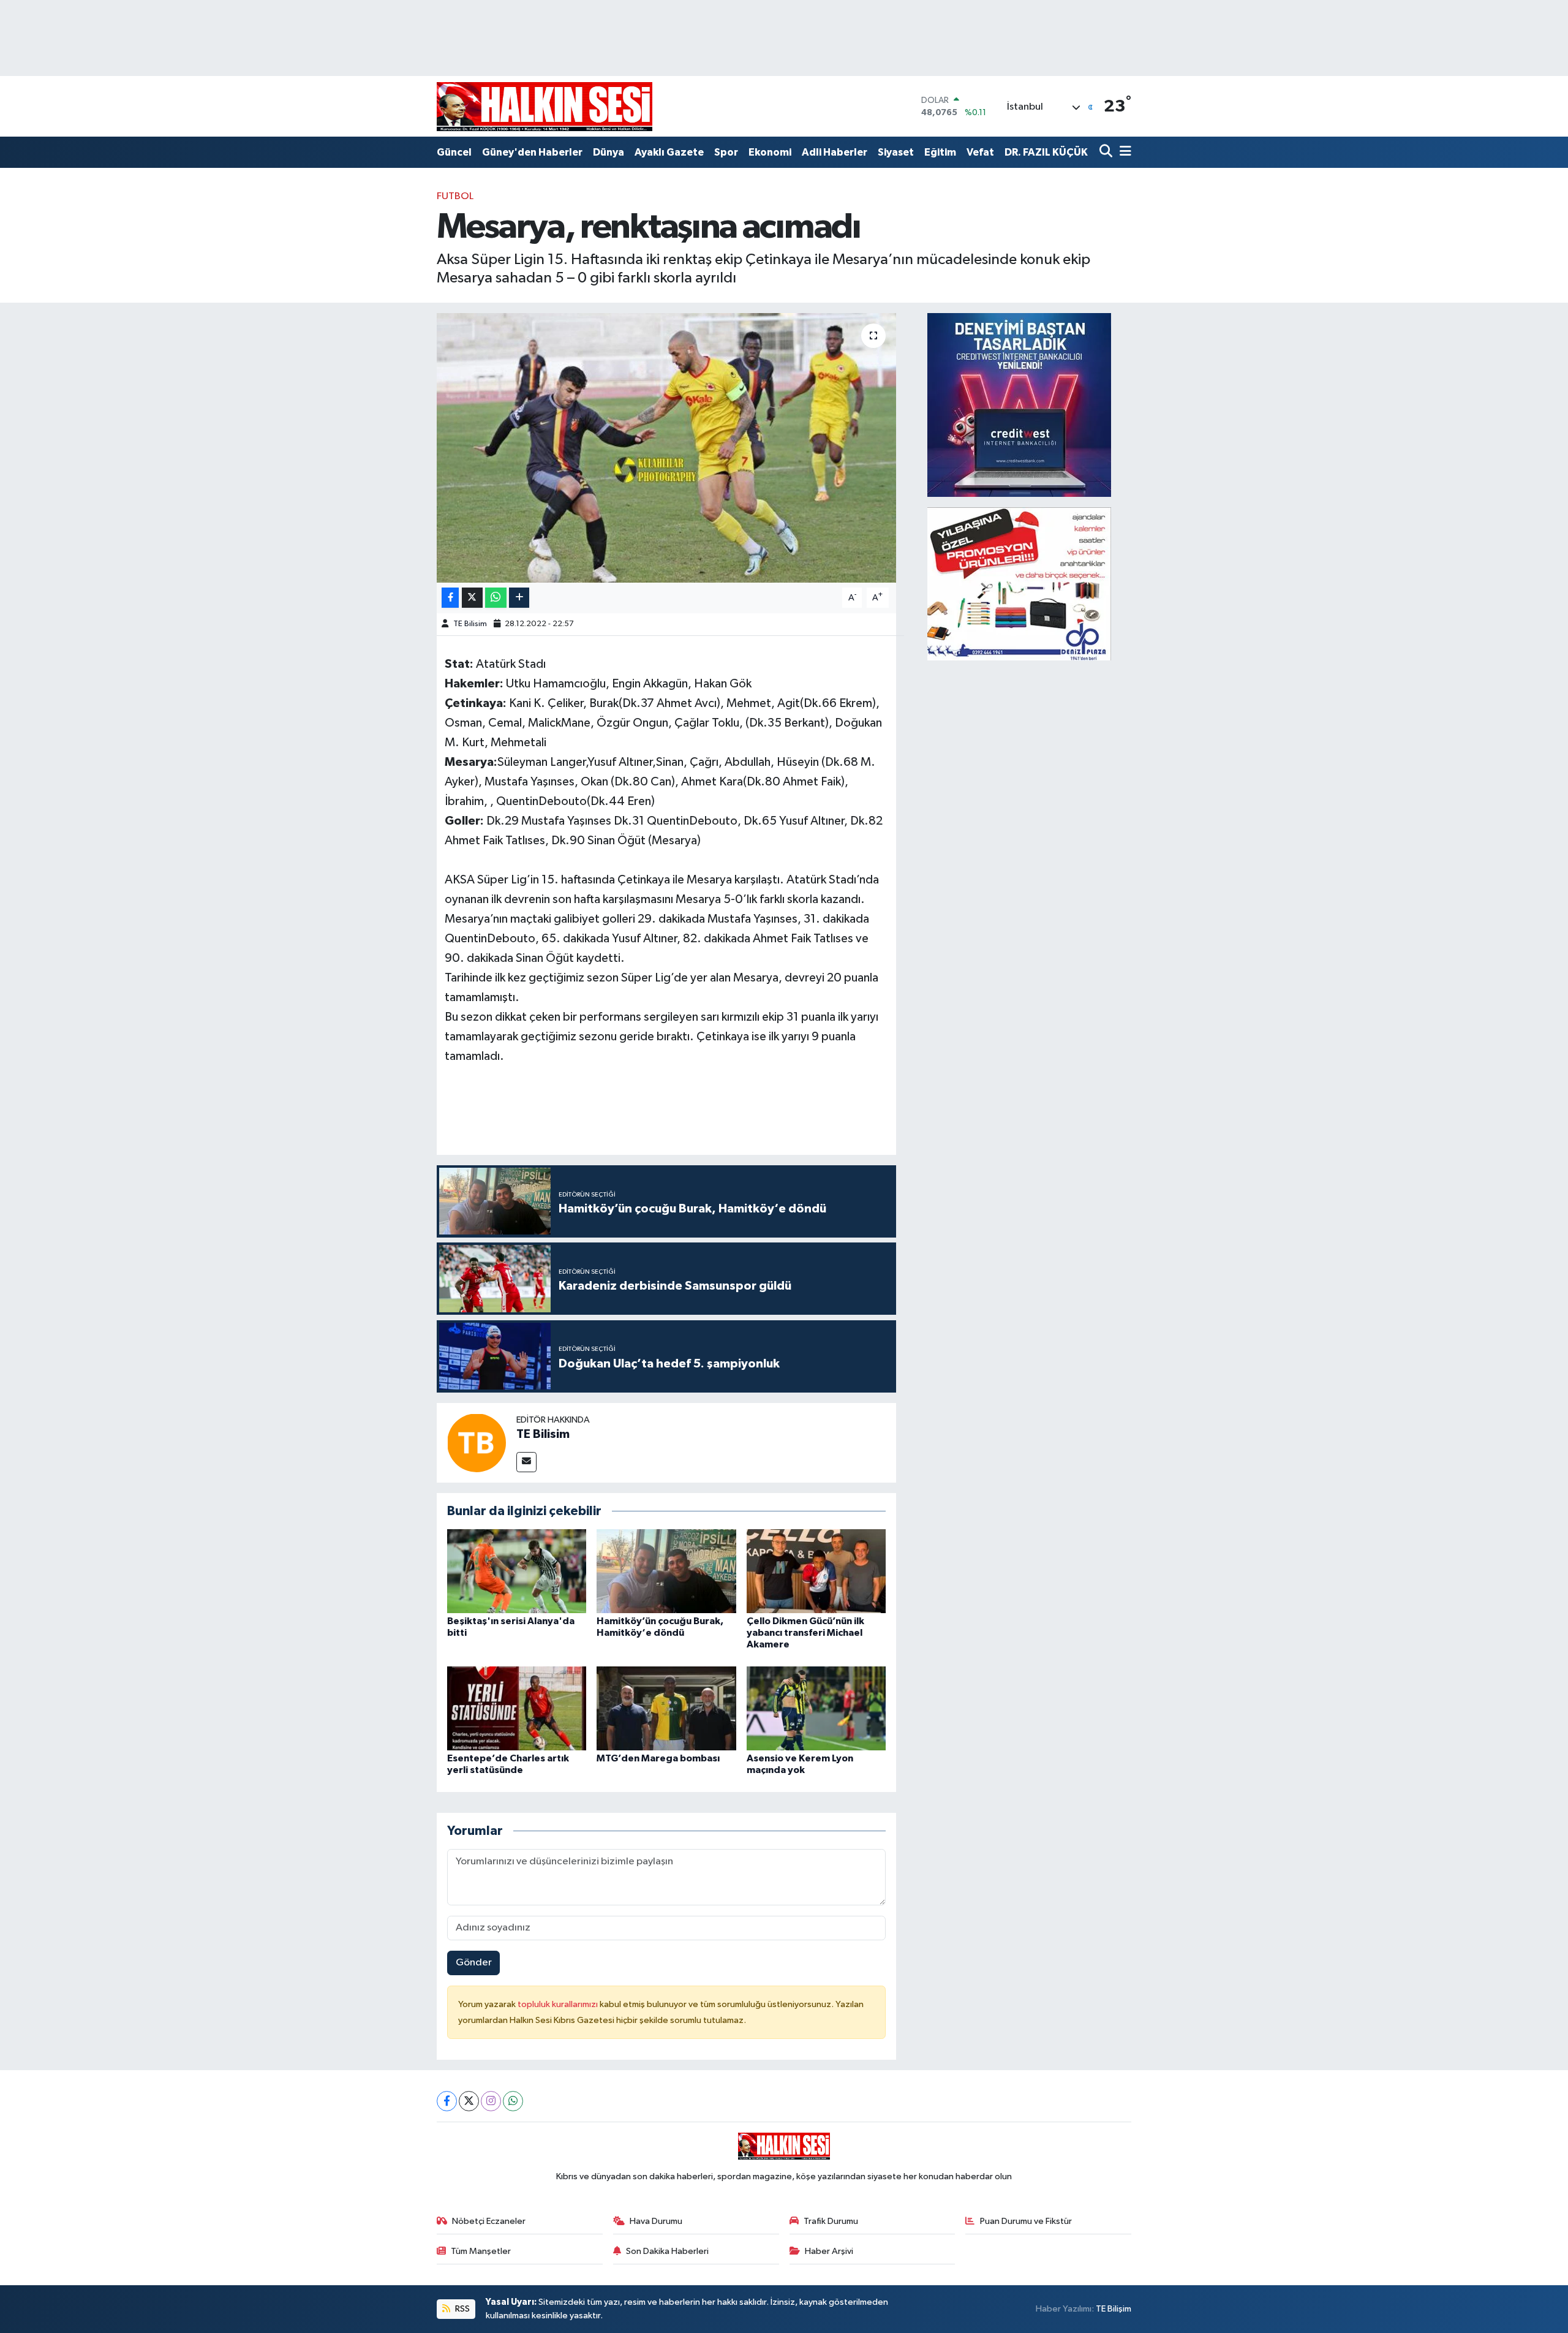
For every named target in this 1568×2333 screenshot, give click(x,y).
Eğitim (940, 152)
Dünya (609, 152)
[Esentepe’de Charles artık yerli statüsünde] (517, 1708)
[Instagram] (491, 2101)
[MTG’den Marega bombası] (666, 1708)
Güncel (454, 152)
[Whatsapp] (513, 2101)
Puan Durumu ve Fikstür (1026, 2221)
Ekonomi (770, 152)
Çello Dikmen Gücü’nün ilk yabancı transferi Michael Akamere (805, 1633)
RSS (462, 2309)
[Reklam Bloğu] (1019, 405)
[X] (469, 2101)
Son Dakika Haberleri (667, 2251)
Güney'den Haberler (532, 152)
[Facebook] (447, 2101)
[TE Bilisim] (477, 1443)
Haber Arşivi (829, 2251)
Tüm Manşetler (481, 2251)
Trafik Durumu (831, 2221)
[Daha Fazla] (519, 598)
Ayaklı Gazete (669, 152)
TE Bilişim (1114, 2309)
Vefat (980, 152)
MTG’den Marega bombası (658, 1758)
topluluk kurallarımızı (559, 2004)
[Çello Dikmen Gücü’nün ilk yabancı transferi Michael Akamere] (816, 1571)
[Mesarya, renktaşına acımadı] (667, 448)
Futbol (455, 196)
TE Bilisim (470, 624)
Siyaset (896, 152)
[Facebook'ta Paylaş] (450, 598)
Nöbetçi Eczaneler (489, 2221)
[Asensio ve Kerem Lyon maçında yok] (816, 1708)
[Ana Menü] (1123, 152)
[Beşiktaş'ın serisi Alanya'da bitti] (517, 1571)
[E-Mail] (526, 1462)
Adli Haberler (835, 152)
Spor (726, 152)
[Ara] (1107, 152)
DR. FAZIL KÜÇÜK (1046, 152)
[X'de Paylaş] (472, 598)
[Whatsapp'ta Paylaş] (496, 598)
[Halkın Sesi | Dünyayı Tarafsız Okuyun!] (545, 106)
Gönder (474, 1963)
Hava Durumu (656, 2221)
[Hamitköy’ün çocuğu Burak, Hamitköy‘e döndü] (666, 1571)
